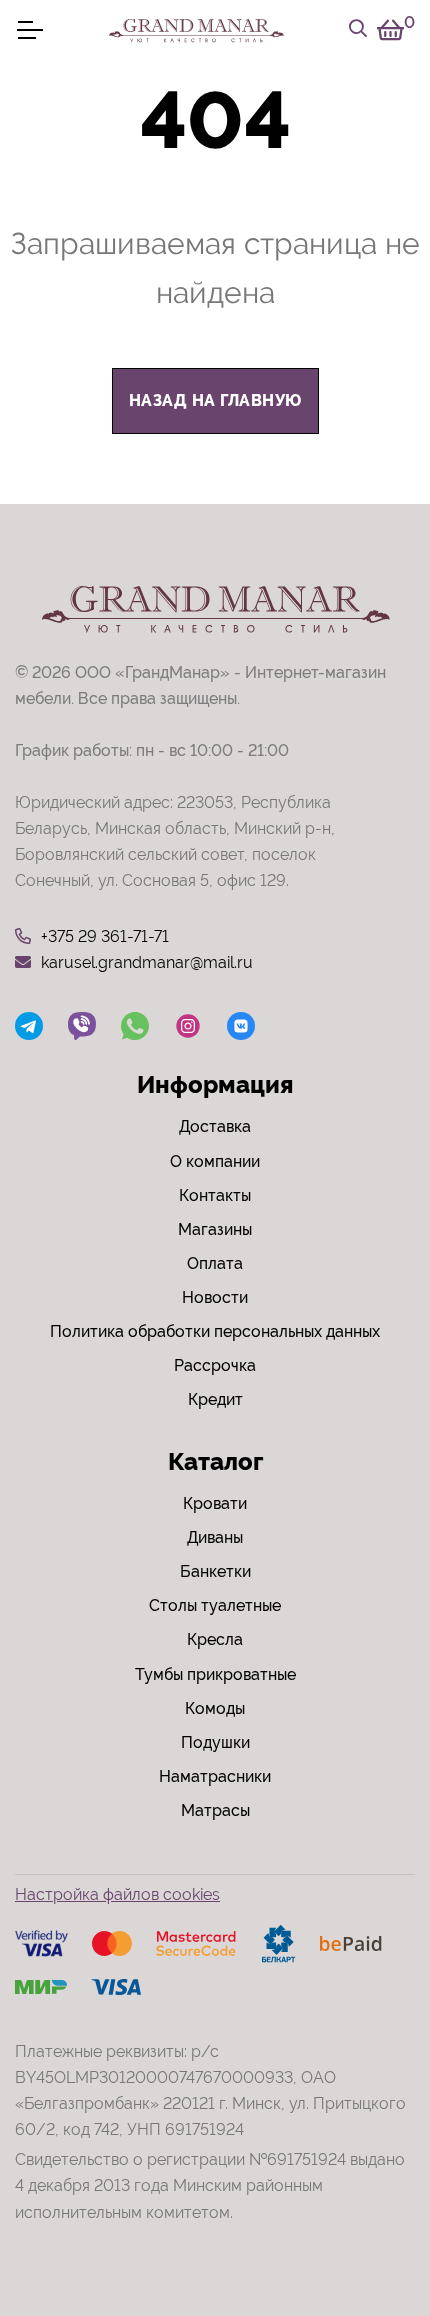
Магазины (215, 1229)
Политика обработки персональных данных (215, 1331)
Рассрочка (215, 1365)
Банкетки (215, 1571)
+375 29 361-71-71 (105, 936)
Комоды (215, 1708)
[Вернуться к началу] (374, 2240)
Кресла (215, 1639)
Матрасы (215, 1810)
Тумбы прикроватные (215, 1674)
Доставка (215, 1126)
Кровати (215, 1503)
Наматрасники (215, 1776)
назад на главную (215, 400)
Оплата (215, 1263)
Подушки (215, 1742)
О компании (215, 1161)
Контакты (215, 1195)
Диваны (215, 1537)
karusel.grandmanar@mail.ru (147, 962)
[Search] (358, 30)
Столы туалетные (215, 1605)
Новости (215, 1297)
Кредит (215, 1399)
